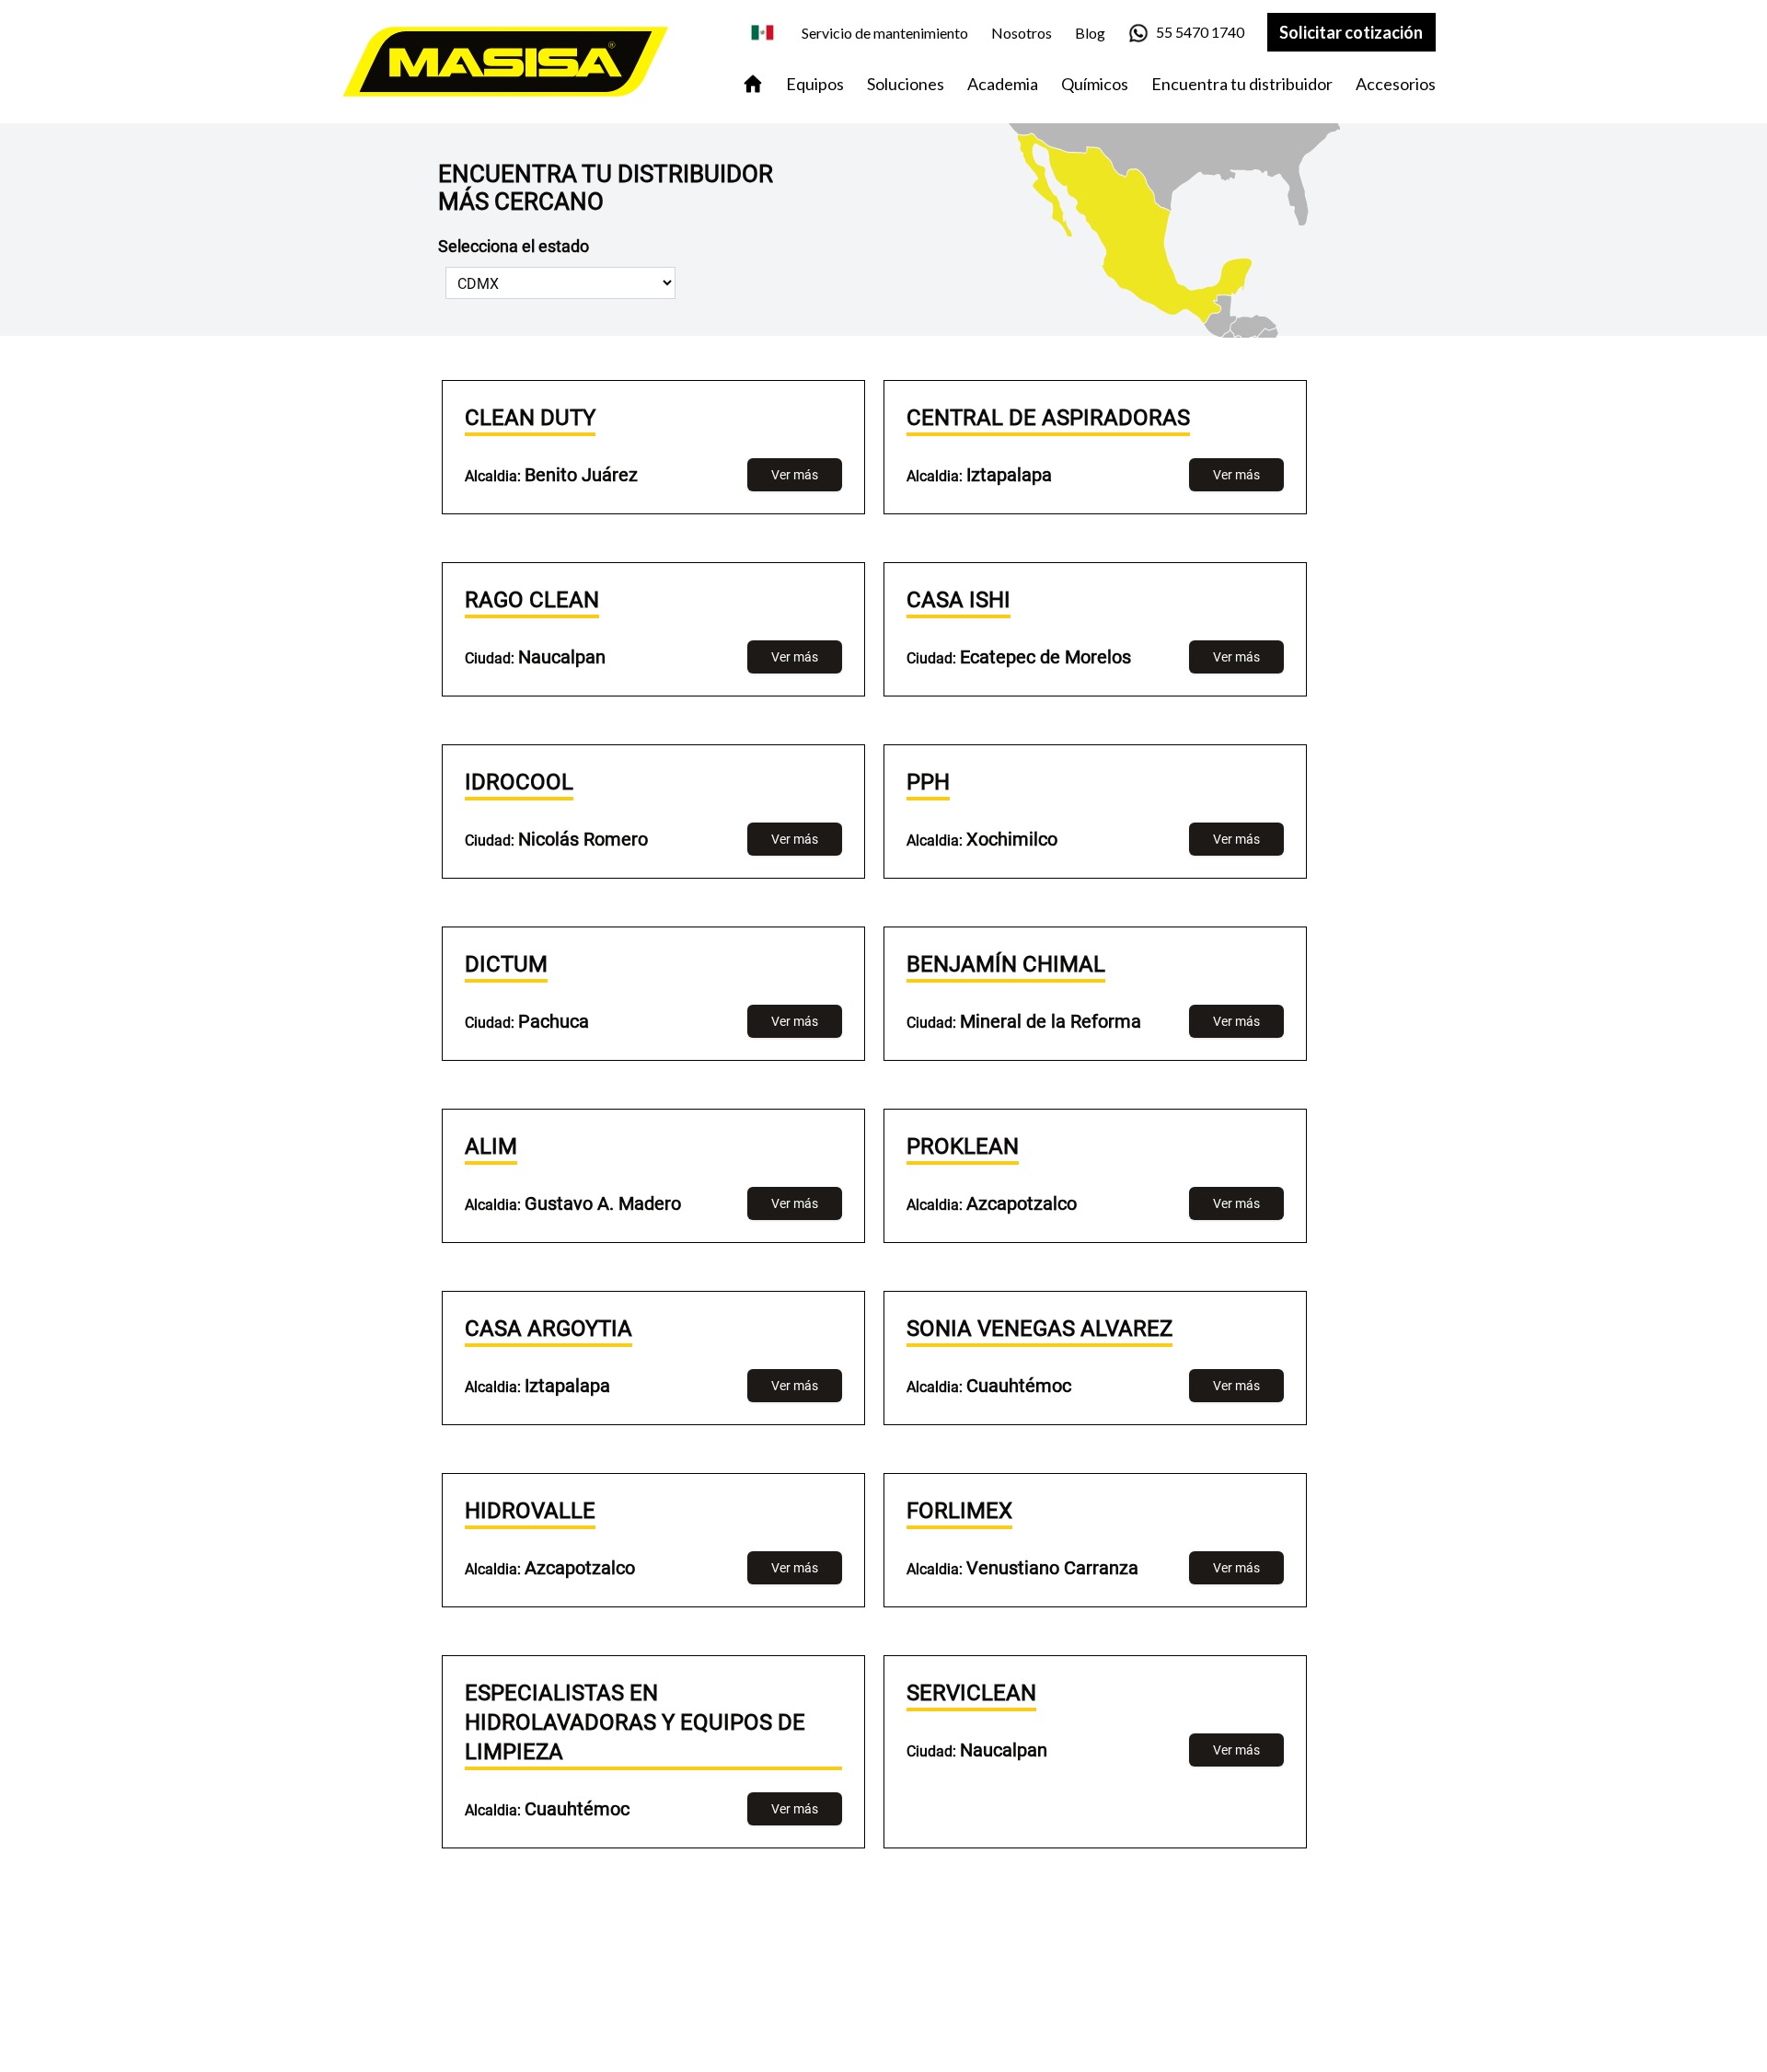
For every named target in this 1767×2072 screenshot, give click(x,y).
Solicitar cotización (1351, 32)
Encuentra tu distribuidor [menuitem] (1242, 84)
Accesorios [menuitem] (1396, 84)
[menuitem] (753, 84)
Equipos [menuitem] (815, 84)
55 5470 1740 (1200, 32)
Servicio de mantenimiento (885, 33)
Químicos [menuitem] (1095, 84)
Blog (1090, 33)
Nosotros (1022, 33)
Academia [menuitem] (1003, 84)
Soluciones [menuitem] (906, 84)
